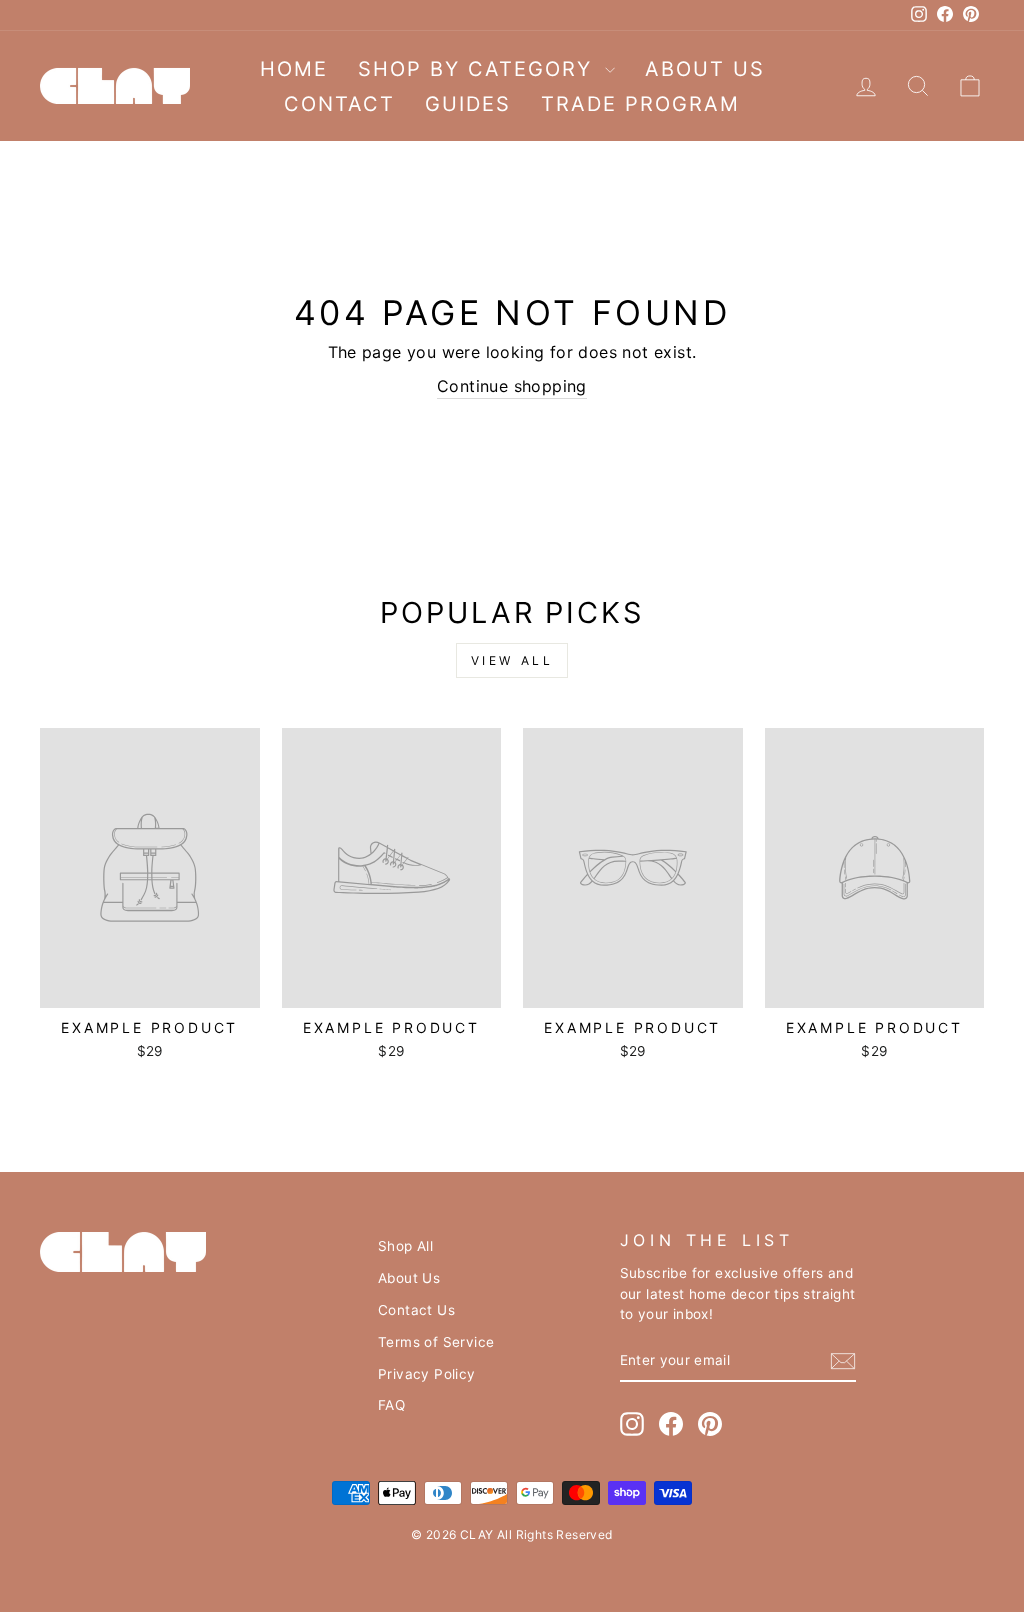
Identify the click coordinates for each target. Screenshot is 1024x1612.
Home (294, 69)
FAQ (391, 1405)
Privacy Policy (427, 1374)
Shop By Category (479, 69)
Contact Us (416, 1310)
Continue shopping (512, 386)
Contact (339, 104)
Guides (468, 104)
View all (512, 660)
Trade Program (640, 104)
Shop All (405, 1246)
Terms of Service (436, 1342)
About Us (705, 69)
